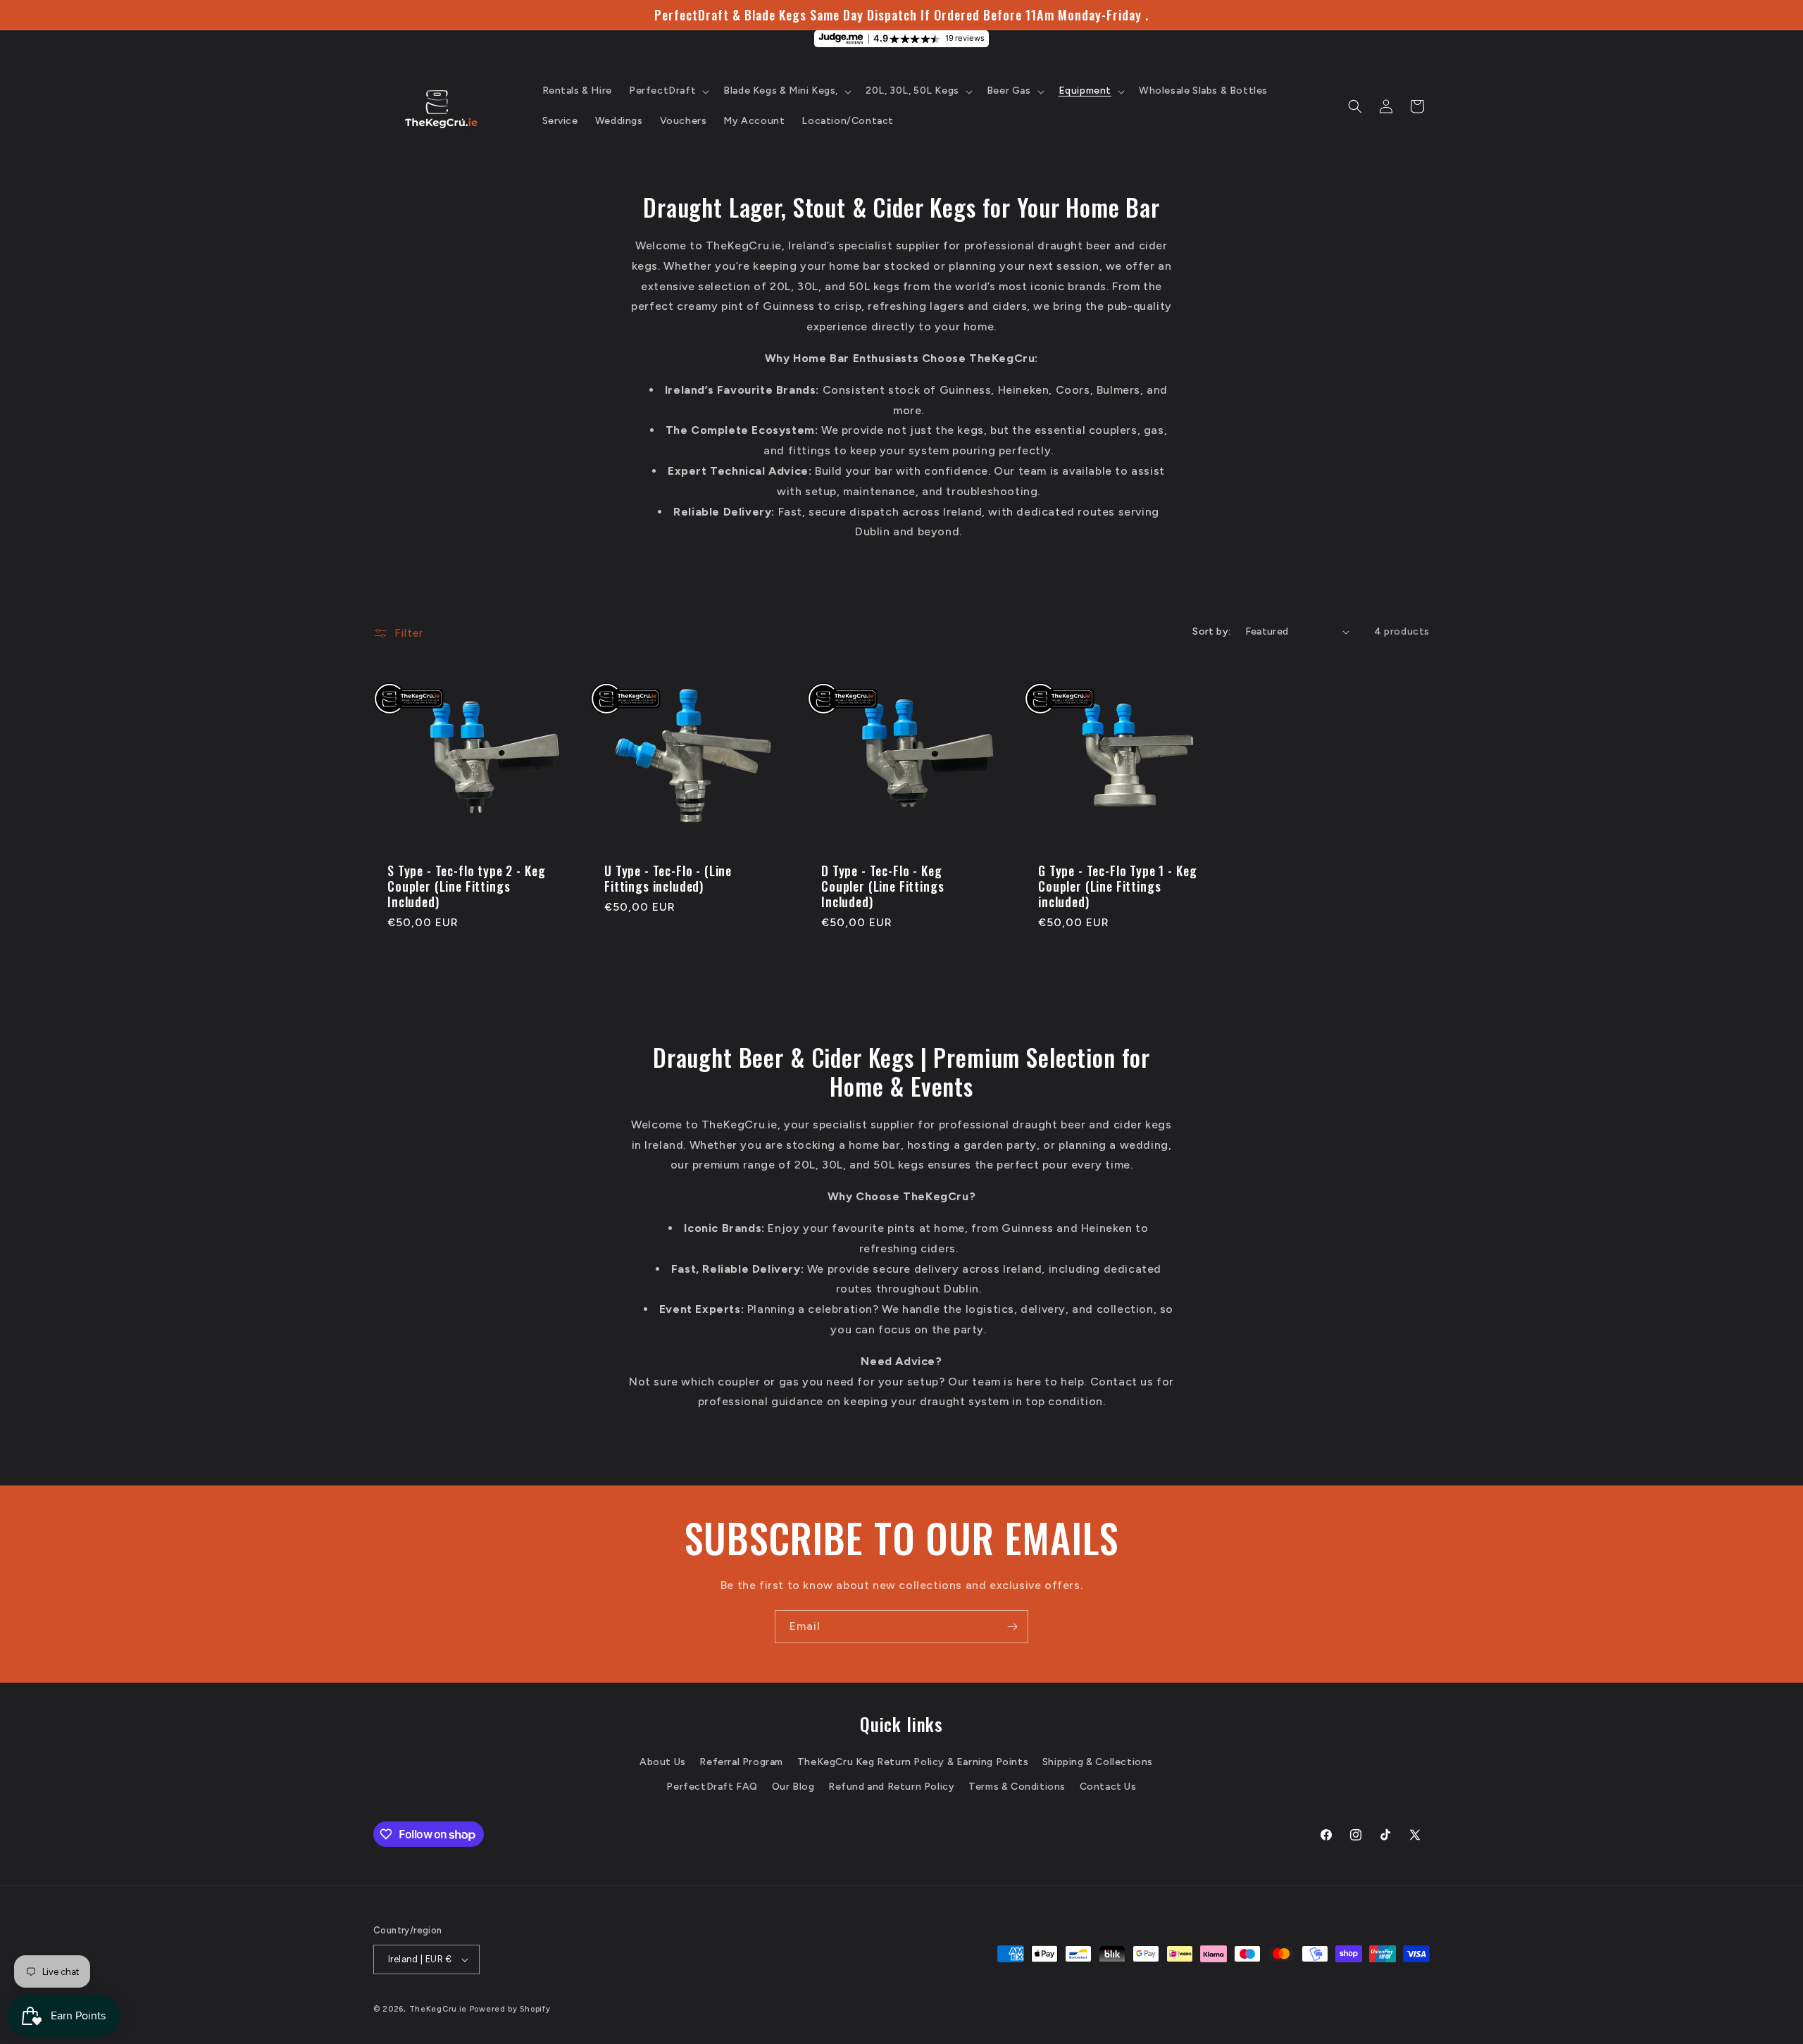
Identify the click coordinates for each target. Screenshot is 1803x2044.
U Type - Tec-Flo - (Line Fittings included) (668, 878)
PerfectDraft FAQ (712, 1787)
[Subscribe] (1012, 1627)
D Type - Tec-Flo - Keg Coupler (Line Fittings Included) (882, 886)
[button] (668, 91)
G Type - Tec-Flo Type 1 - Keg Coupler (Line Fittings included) (1117, 886)
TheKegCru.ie (438, 2009)
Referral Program (741, 1762)
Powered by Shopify (510, 2009)
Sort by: (1211, 631)
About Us (663, 1762)
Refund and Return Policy (891, 1787)
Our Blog (793, 1787)
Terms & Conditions (1017, 1787)
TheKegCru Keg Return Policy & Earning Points (913, 1762)
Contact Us (1108, 1787)
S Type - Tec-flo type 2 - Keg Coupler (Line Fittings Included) (466, 886)
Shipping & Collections (1098, 1762)
